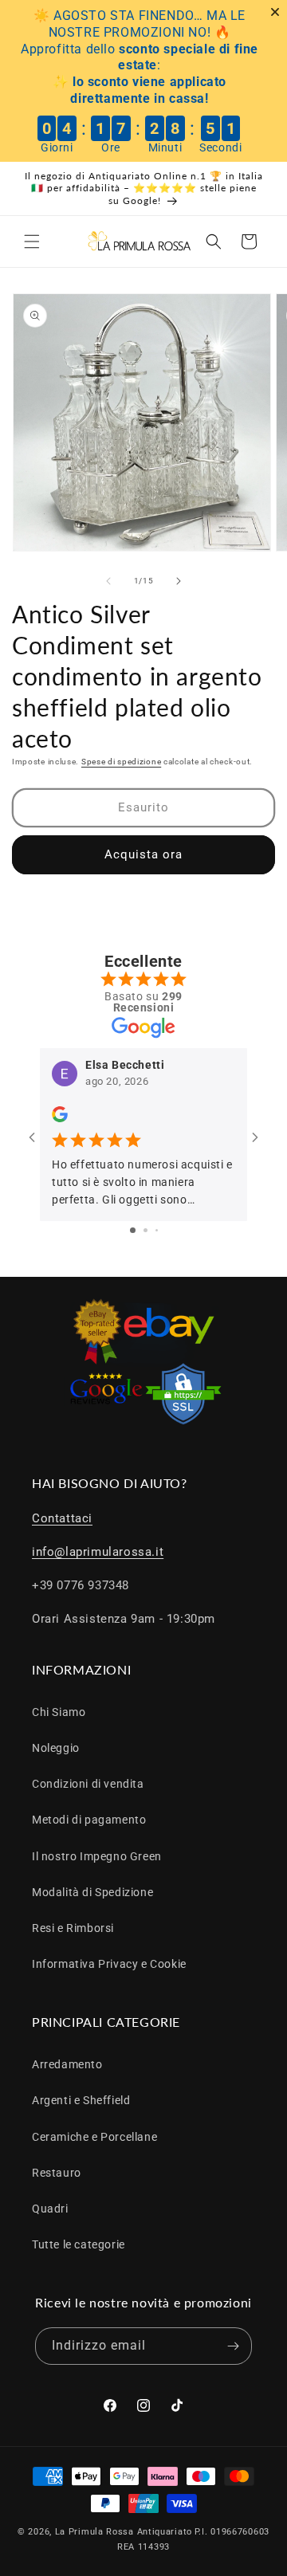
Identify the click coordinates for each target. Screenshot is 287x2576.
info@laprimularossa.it (98, 1552)
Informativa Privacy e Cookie (109, 1964)
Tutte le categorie (79, 2244)
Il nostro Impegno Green (97, 1856)
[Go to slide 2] (145, 1230)
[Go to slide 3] (157, 1230)
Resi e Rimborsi (73, 1928)
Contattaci (62, 1518)
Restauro (57, 2173)
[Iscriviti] (234, 2346)
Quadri (50, 2209)
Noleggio (56, 1748)
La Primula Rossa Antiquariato (124, 2532)
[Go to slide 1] (133, 1230)
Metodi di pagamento (89, 1820)
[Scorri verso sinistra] (108, 581)
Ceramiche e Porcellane (94, 2137)
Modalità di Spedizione (92, 1892)
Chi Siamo (59, 1712)
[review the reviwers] (60, 1118)
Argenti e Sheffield (81, 2100)
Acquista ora (143, 854)
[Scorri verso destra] (179, 581)
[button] (32, 241)
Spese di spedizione (121, 762)
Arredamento (67, 2064)
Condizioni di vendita (88, 1784)
